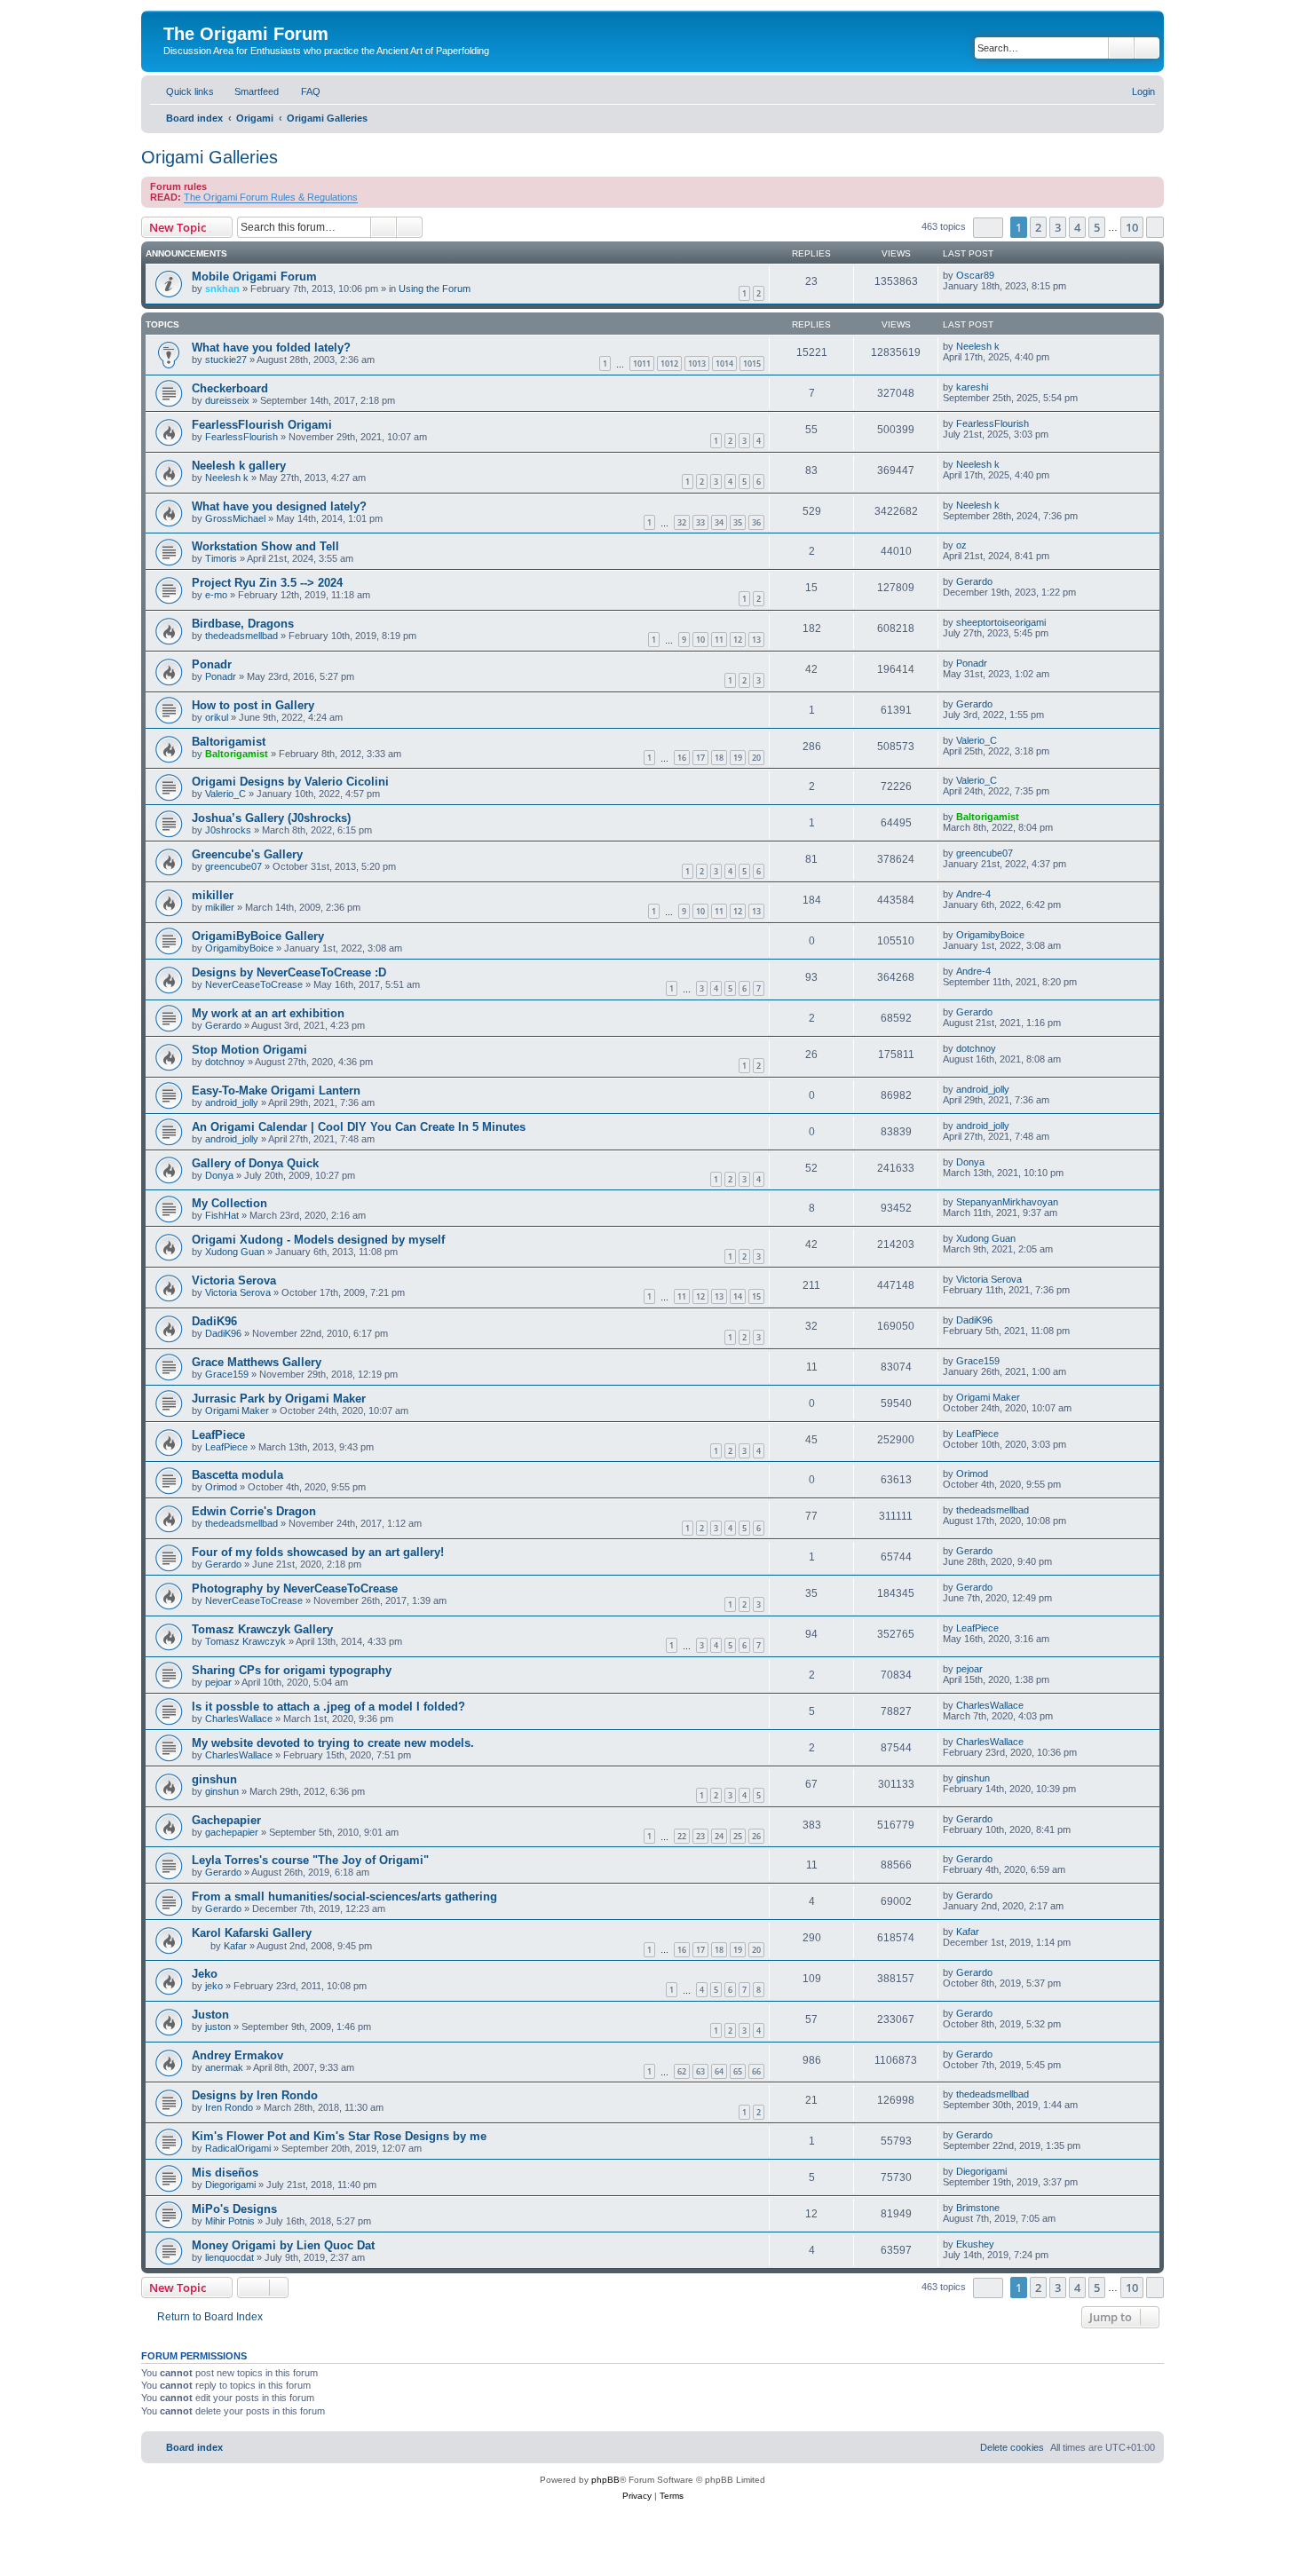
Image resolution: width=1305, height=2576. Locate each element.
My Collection (229, 1203)
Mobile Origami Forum (254, 277)
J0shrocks (228, 830)
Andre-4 (973, 894)
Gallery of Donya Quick (255, 1163)
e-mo (216, 595)
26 (756, 1836)
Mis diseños (225, 2173)
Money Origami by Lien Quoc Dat (283, 2245)
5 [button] (1097, 227)
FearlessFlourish (241, 437)
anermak (224, 2067)
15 (756, 1296)
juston (218, 2027)
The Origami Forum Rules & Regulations (271, 197)
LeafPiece (218, 1435)
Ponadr (212, 664)
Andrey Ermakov (237, 2055)
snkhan (222, 288)
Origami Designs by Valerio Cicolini (290, 782)
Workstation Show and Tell (265, 546)
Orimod (221, 1487)
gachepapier (232, 1832)
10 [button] (1132, 227)
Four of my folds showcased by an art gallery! (318, 1552)
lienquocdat (229, 2257)
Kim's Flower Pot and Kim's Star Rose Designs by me (339, 2136)
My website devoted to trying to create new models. (333, 1743)
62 (682, 2071)
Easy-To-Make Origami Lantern (276, 1090)
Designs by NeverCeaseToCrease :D (289, 972)
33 (700, 522)
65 (738, 2071)
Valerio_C (977, 740)
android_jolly (232, 1102)
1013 (697, 363)
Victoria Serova (234, 1280)
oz (961, 545)
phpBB (605, 2480)
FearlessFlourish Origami (262, 425)
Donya (219, 1175)
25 (738, 1836)
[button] (988, 228)
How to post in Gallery (253, 705)
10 (700, 640)
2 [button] (1038, 227)
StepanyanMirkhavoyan (1007, 1202)
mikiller (213, 895)
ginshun (214, 1779)
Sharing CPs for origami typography (292, 1670)
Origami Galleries (210, 157)
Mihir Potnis (230, 2221)
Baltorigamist (229, 742)
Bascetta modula (237, 1475)
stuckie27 (226, 360)
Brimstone (978, 2208)
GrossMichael (235, 518)
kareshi (972, 387)
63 (700, 2071)
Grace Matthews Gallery (257, 1362)
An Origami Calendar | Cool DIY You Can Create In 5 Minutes (359, 1127)
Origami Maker (237, 1410)
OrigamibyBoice (239, 948)
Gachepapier (226, 1820)
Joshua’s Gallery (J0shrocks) (271, 818)
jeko (214, 1986)
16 (682, 758)
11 (719, 640)
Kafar (235, 1946)
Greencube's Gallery (247, 854)
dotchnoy (225, 1062)
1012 (669, 363)
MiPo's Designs (234, 2209)
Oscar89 (975, 275)
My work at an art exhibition (268, 1013)
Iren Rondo (229, 2107)
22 (682, 1836)
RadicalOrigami (238, 2148)
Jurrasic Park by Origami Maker (279, 1399)
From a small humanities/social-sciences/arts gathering (344, 1896)
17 (700, 758)
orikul (217, 717)
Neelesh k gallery (239, 466)
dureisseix (227, 400)
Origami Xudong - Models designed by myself (318, 1240)
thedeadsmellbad (241, 636)
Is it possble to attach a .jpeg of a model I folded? (328, 1707)
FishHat (222, 1215)
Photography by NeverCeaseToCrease (295, 1588)
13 (756, 640)
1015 (752, 363)
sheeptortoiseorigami (1001, 622)
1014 (724, 363)
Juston (210, 2015)
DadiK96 (214, 1321)
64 (719, 2071)
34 (719, 522)
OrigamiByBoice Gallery (258, 936)
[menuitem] (249, 91)
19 (738, 758)
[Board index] (174, 15)
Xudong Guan (235, 1252)
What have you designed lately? (279, 506)
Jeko (205, 1974)
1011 (642, 363)
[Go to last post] (1003, 275)
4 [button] (1077, 227)
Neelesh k (978, 346)
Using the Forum (435, 288)
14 (738, 1296)
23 (700, 1836)
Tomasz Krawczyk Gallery (262, 1629)
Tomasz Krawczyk (245, 1641)
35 (738, 522)
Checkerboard (230, 388)
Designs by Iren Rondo (255, 2095)
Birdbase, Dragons (243, 624)
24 (719, 1836)
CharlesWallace (239, 1719)
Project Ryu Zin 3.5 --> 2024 (267, 583)
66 (756, 2071)
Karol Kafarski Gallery (252, 1933)
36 (756, 522)
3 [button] (1058, 227)
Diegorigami (230, 2185)
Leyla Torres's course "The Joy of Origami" (310, 1860)
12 (738, 640)
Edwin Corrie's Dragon (254, 1511)
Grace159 (227, 1374)
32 (682, 522)
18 (719, 758)
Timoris (221, 558)
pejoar (218, 1682)
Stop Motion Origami (249, 1050)
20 (756, 758)
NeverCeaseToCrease (254, 984)
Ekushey (975, 2244)
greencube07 (233, 866)
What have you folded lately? (271, 348)
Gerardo (974, 581)
